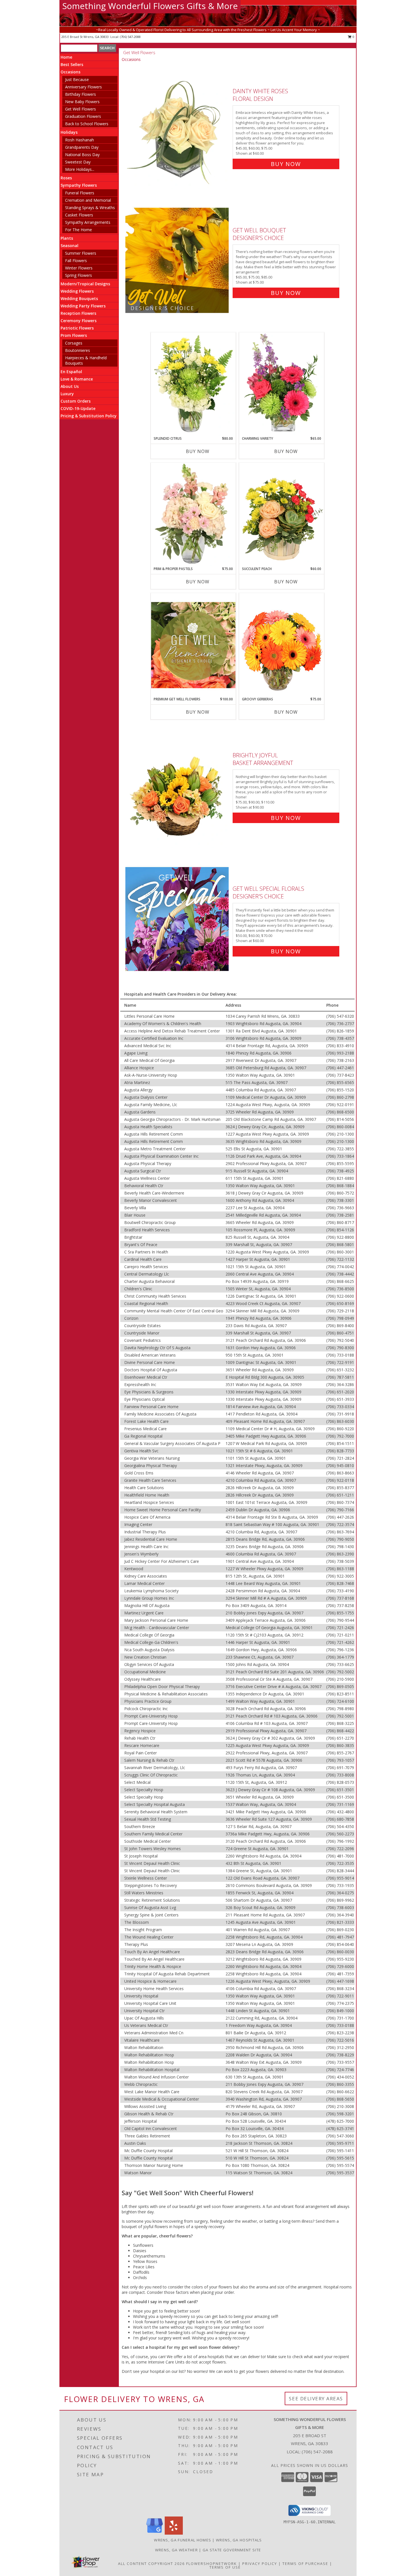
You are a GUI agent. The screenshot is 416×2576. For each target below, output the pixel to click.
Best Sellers (72, 64)
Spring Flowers (79, 275)
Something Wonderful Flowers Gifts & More (150, 6)
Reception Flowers (78, 313)
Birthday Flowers (81, 94)
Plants (67, 238)
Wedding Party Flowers (83, 306)
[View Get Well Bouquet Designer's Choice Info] (178, 260)
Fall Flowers (76, 261)
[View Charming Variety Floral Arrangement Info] (282, 384)
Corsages (74, 343)
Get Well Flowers (81, 109)
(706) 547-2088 (130, 37)
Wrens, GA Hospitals (239, 2540)
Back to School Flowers (87, 124)
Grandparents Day (82, 147)
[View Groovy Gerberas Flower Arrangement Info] (282, 645)
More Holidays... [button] (80, 169)
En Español (71, 372)
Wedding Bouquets (79, 298)
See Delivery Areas (316, 2398)
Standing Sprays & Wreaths (90, 208)
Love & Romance (77, 379)
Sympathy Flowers (79, 185)
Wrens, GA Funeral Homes (183, 2540)
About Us (70, 386)
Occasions (70, 72)
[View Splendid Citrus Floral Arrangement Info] (193, 384)
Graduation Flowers (83, 116)
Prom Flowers (74, 335)
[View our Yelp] (174, 2533)
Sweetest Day (78, 162)
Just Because (77, 79)
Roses (66, 178)
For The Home (79, 230)
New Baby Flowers (82, 102)
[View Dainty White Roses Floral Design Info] (178, 126)
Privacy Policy (260, 2564)
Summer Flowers (81, 253)
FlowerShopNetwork (212, 2564)
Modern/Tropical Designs (85, 284)
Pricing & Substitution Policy (89, 416)
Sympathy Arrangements (88, 222)
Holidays (69, 132)
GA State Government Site (232, 2550)
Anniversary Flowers (83, 87)
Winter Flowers (79, 268)
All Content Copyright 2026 (151, 2564)
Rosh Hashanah (80, 140)
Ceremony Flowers (79, 321)
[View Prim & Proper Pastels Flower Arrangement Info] (193, 515)
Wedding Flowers (77, 291)
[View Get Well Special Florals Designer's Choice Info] (178, 919)
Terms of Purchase (305, 2564)
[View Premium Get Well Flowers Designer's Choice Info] (193, 645)
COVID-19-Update (78, 408)
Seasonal (69, 246)
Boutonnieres (78, 350)
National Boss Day (82, 155)
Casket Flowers (79, 215)
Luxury (67, 394)
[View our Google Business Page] (155, 2533)
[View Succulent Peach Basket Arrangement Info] (282, 515)
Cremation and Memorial (88, 200)
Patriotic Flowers (77, 328)
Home (66, 57)
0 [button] (353, 37)
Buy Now (286, 164)
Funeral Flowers (80, 193)
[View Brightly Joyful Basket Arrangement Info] (178, 785)
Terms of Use (225, 2567)
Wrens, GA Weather (176, 2550)
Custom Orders (76, 401)
